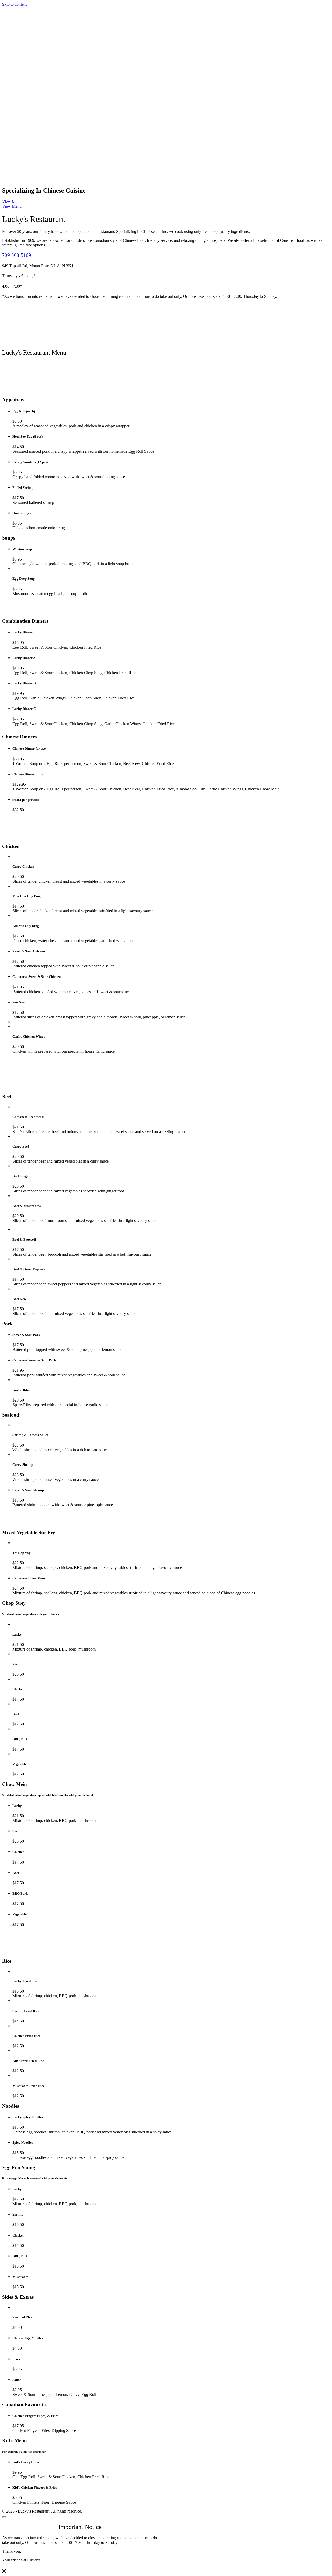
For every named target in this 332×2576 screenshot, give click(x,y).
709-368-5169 (17, 255)
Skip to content (14, 4)
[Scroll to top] (4, 2517)
